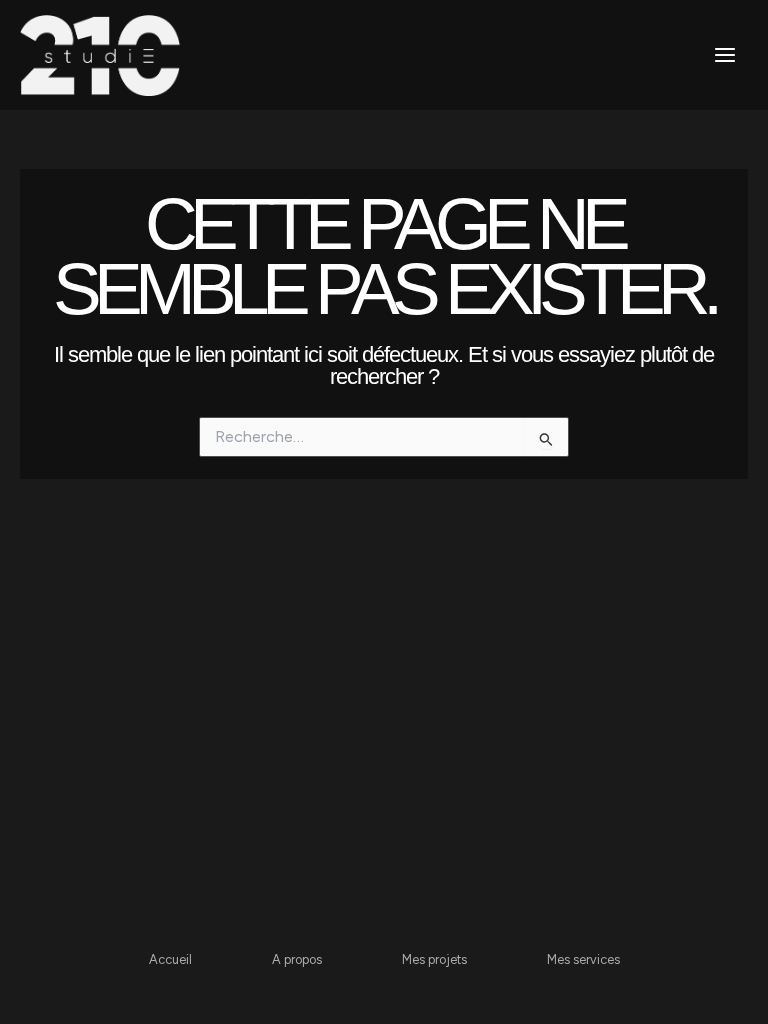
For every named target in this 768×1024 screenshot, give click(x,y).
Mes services (583, 959)
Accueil (170, 959)
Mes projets (434, 959)
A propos (297, 959)
